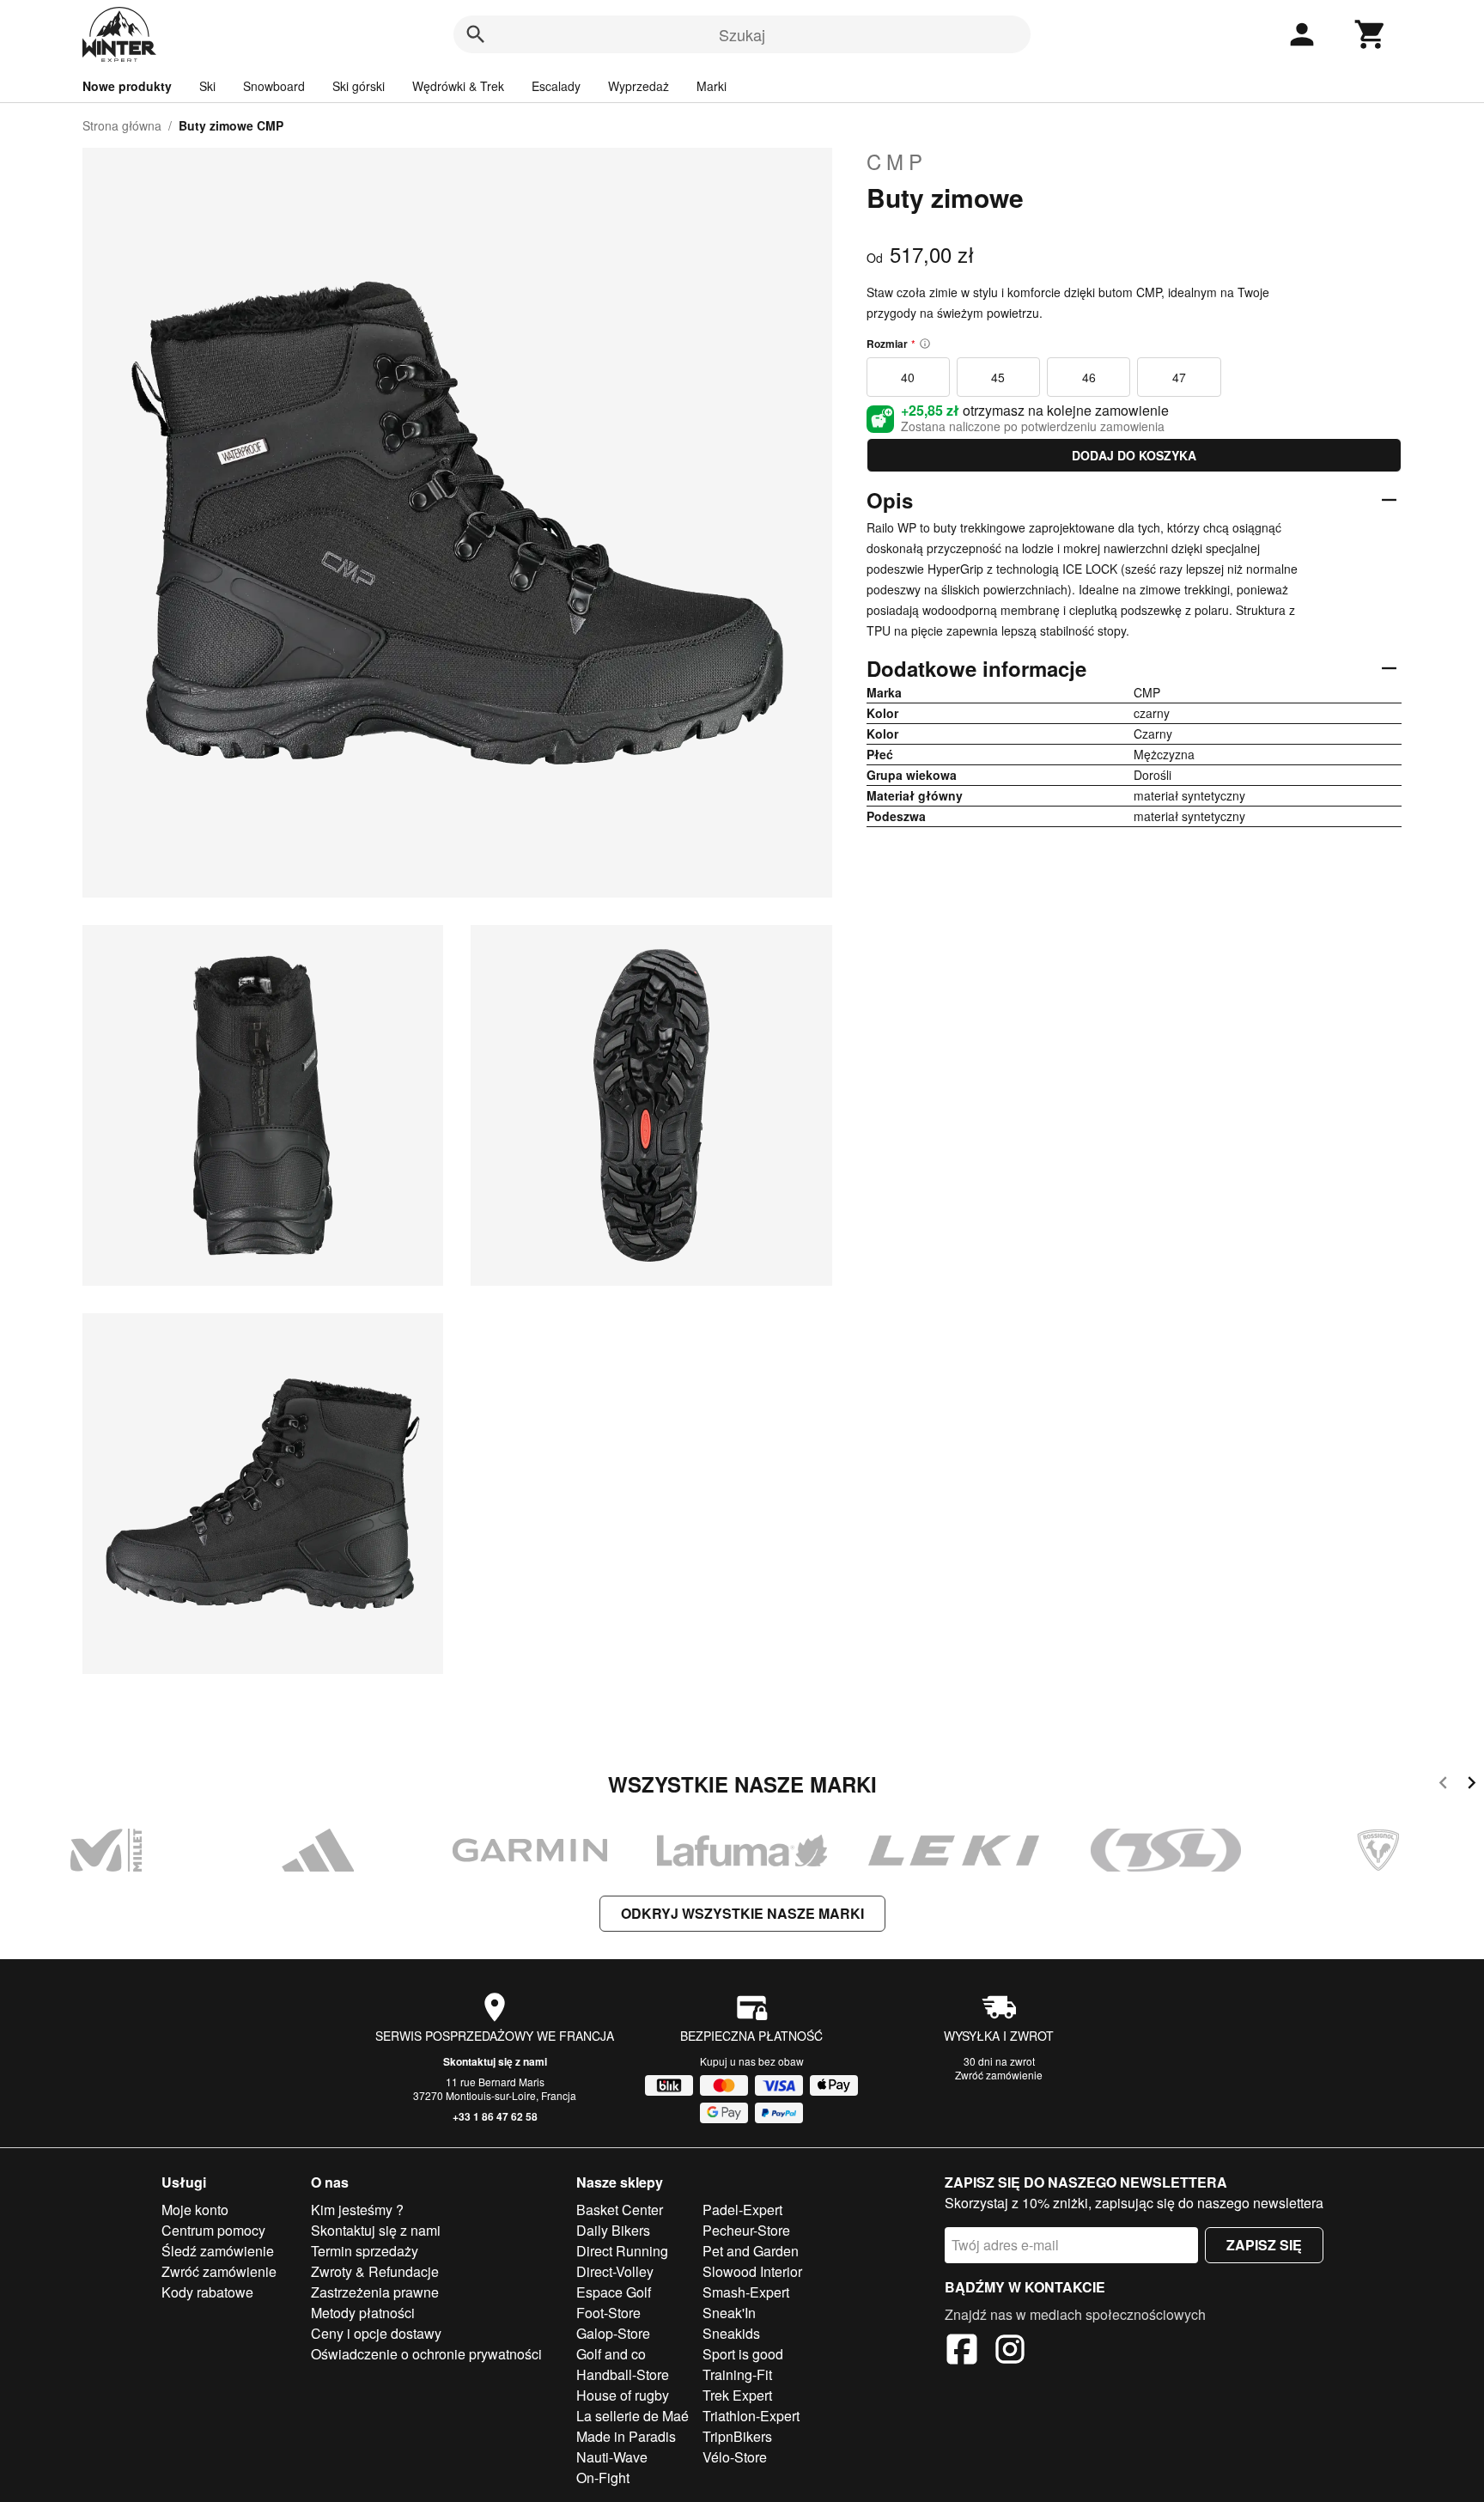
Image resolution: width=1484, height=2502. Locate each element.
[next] (1472, 1785)
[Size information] (925, 344)
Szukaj (742, 34)
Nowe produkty (127, 86)
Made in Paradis (626, 2436)
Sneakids (731, 2333)
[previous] (1443, 1785)
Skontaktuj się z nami (495, 2061)
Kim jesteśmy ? (357, 2210)
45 (998, 377)
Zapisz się (1264, 2245)
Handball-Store (623, 2374)
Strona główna (122, 125)
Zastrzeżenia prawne (375, 2292)
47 (1179, 377)
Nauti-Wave (612, 2457)
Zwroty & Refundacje (375, 2271)
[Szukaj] (476, 34)
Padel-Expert (742, 2210)
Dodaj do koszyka (1134, 455)
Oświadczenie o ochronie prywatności (426, 2354)
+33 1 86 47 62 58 (495, 2116)
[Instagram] (1010, 2352)
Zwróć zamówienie (999, 2075)
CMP (897, 161)
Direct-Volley (615, 2271)
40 (908, 377)
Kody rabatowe (207, 2292)
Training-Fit (737, 2374)
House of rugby (623, 2395)
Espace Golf (614, 2292)
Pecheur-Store (746, 2230)
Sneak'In (729, 2313)
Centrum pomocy (213, 2230)
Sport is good (743, 2354)
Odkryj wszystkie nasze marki (742, 1913)
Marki (712, 86)
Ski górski (359, 86)
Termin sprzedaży (365, 2251)
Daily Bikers (613, 2230)
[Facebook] (962, 2352)
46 (1089, 377)
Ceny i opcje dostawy (376, 2333)
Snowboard (274, 86)
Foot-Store (608, 2313)
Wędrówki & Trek (458, 86)
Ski (207, 86)
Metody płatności (363, 2313)
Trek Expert (737, 2395)
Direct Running (622, 2251)
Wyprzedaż (639, 86)
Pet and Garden (751, 2251)
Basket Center (620, 2210)
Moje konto (195, 2210)
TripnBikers (737, 2436)
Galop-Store (613, 2333)
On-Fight (603, 2478)
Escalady (556, 86)
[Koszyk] (1371, 34)
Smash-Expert (746, 2292)
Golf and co (611, 2354)
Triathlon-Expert (751, 2416)
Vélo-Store (735, 2457)
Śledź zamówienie (218, 2251)
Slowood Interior (752, 2271)
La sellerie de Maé (633, 2416)
